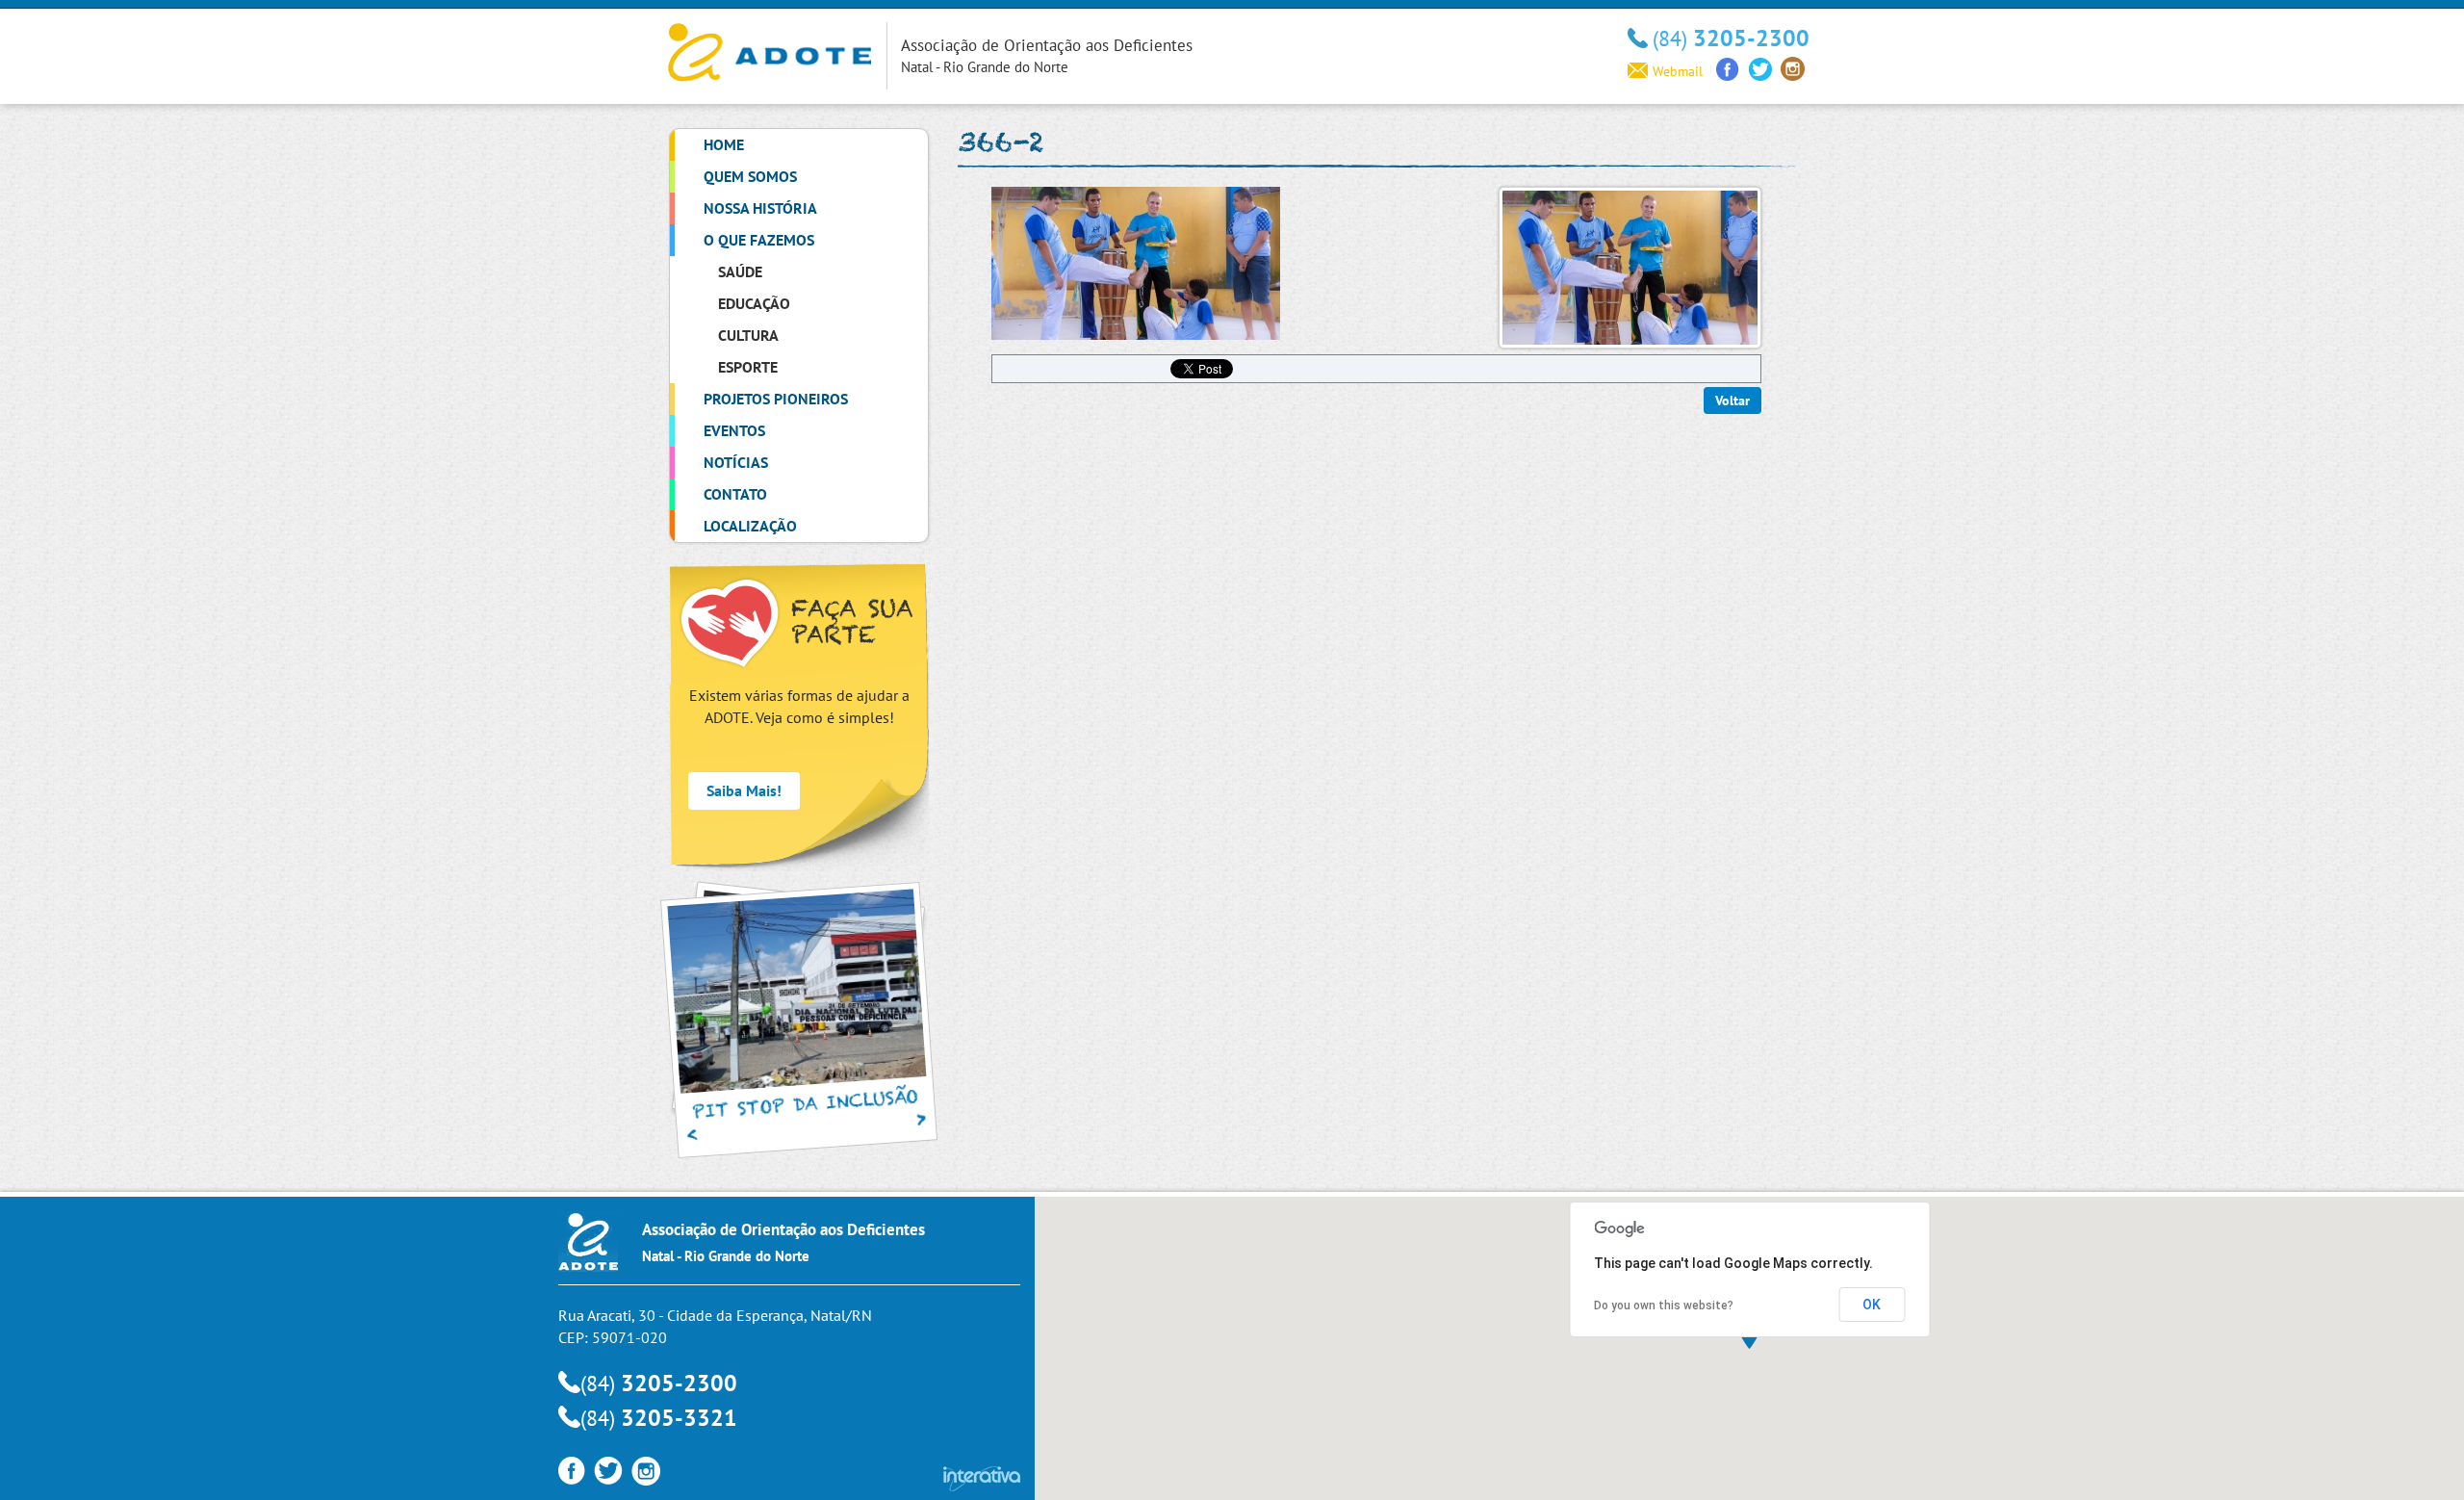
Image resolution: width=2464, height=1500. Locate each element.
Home (724, 144)
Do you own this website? (1664, 1306)
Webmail (1678, 71)
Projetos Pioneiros (776, 399)
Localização (750, 526)
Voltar (1732, 401)
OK (1872, 1305)
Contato (735, 494)
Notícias (736, 462)
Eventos (734, 430)
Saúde (740, 272)
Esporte (748, 367)
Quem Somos (750, 176)
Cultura (748, 335)
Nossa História (760, 208)
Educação (754, 303)
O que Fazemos (759, 240)
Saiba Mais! (744, 790)
